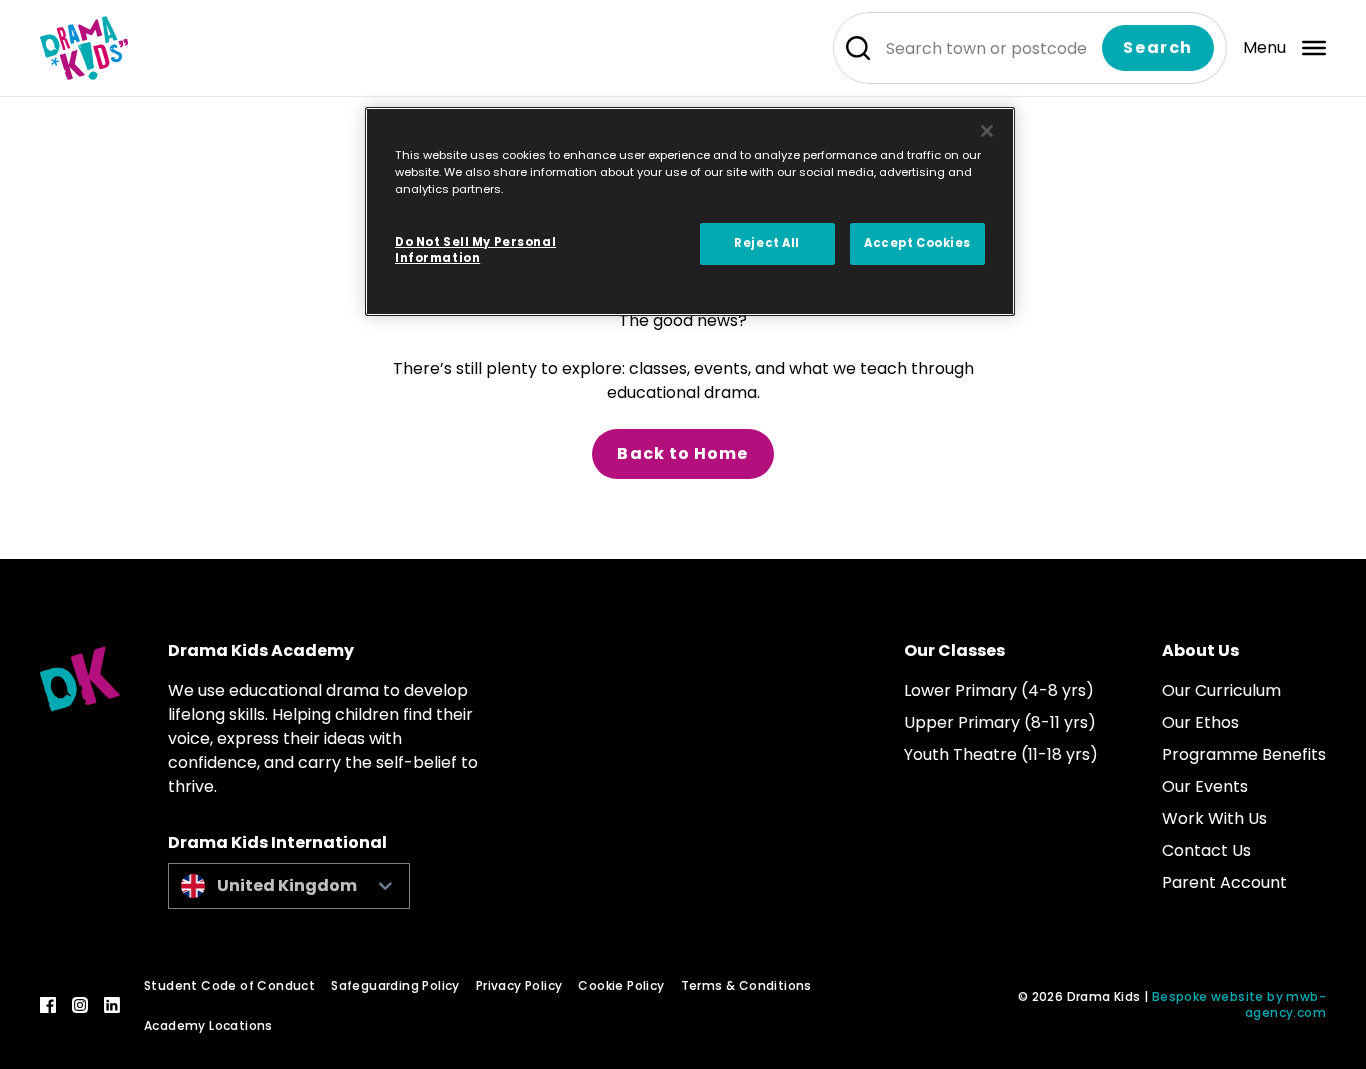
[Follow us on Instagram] (80, 1005)
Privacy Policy (519, 985)
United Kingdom (287, 885)
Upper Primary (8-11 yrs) (1000, 722)
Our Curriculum (1221, 690)
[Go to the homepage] (84, 48)
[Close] (987, 131)
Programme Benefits (1244, 754)
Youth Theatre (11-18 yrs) (1001, 754)
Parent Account (1224, 882)
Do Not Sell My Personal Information (475, 250)
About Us (1200, 650)
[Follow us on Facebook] (48, 1005)
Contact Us (1206, 850)
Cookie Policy (621, 985)
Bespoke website (1208, 996)
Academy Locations (208, 1025)
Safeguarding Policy (395, 985)
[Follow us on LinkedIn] (112, 1005)
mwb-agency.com (1285, 1004)
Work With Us (1214, 818)
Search (1158, 47)
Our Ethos (1200, 722)
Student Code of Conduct (229, 985)
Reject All (767, 243)
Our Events (1205, 786)
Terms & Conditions (746, 985)
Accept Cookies (917, 243)
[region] (690, 211)
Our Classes (954, 650)
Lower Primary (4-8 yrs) (999, 690)
